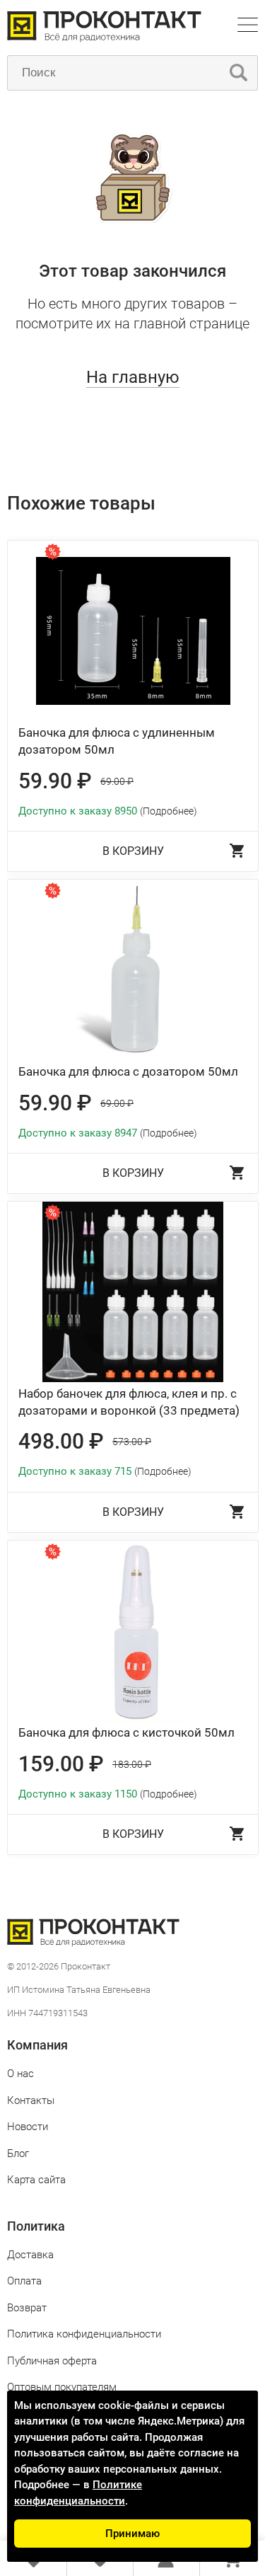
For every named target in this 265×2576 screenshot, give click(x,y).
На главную (133, 377)
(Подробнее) (169, 811)
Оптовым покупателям (62, 2387)
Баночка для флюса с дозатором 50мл (128, 1071)
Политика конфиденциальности (84, 2334)
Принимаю (132, 2534)
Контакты (31, 2100)
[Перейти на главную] (104, 39)
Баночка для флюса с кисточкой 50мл (126, 1732)
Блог (18, 2154)
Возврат (27, 2308)
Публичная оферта (52, 2361)
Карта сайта (36, 2180)
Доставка (30, 2255)
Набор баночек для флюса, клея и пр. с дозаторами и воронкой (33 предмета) (129, 1402)
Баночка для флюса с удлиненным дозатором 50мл (117, 741)
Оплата (24, 2281)
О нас (20, 2074)
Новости (28, 2127)
